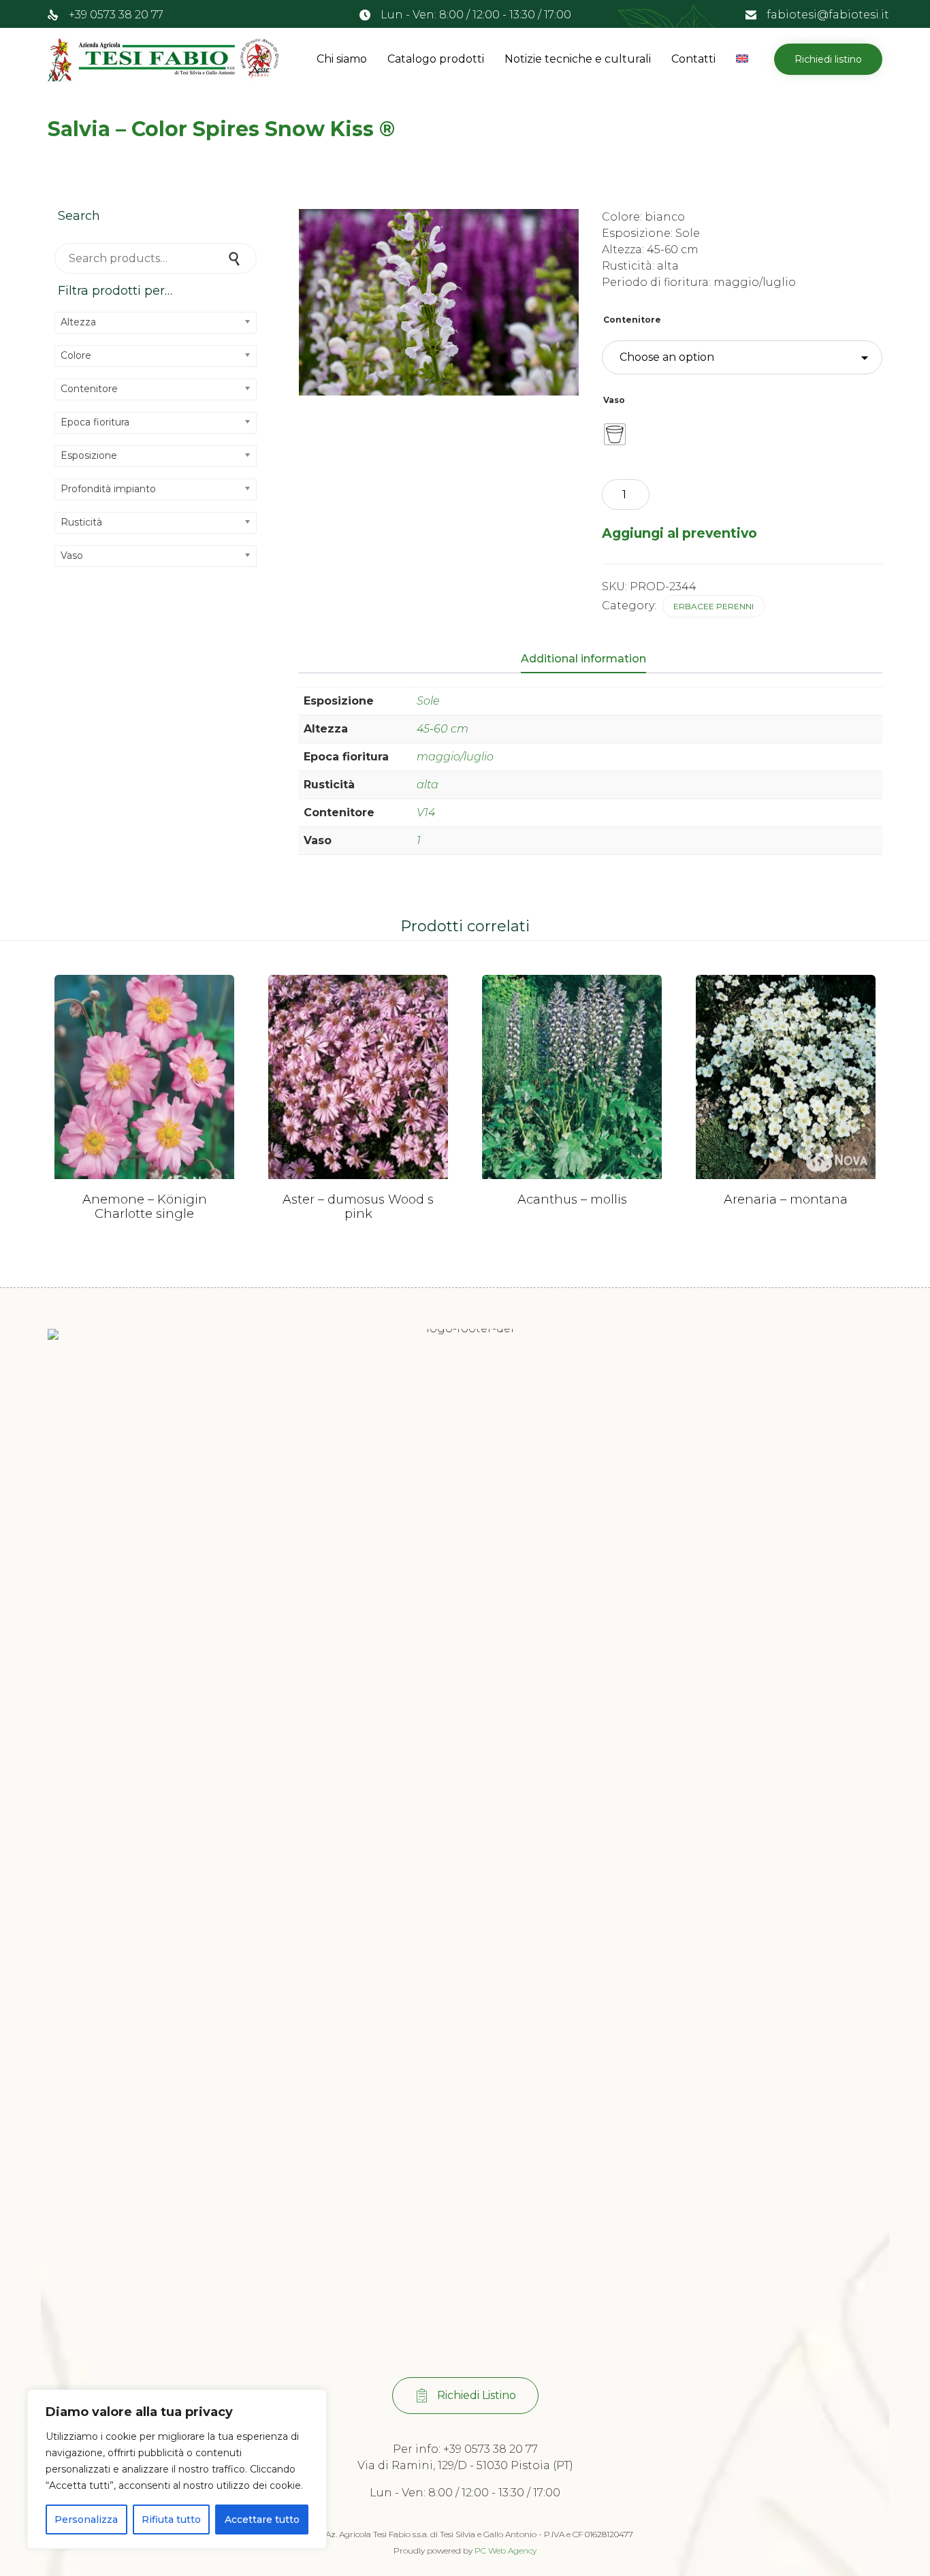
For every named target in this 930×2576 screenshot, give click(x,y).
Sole (428, 701)
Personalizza (86, 2519)
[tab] (590, 660)
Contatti (693, 59)
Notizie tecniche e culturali (578, 59)
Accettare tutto (262, 2519)
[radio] (615, 434)
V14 (426, 812)
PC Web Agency (506, 2550)
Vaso (614, 400)
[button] (828, 59)
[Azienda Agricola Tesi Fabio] (163, 59)
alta (428, 785)
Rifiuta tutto (171, 2519)
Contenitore (632, 320)
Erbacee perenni (713, 606)
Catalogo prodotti (436, 59)
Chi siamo (342, 59)
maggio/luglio (455, 757)
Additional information (583, 659)
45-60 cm (443, 729)
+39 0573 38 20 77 (116, 15)
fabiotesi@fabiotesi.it (828, 15)
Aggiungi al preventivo (679, 533)
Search (236, 258)
